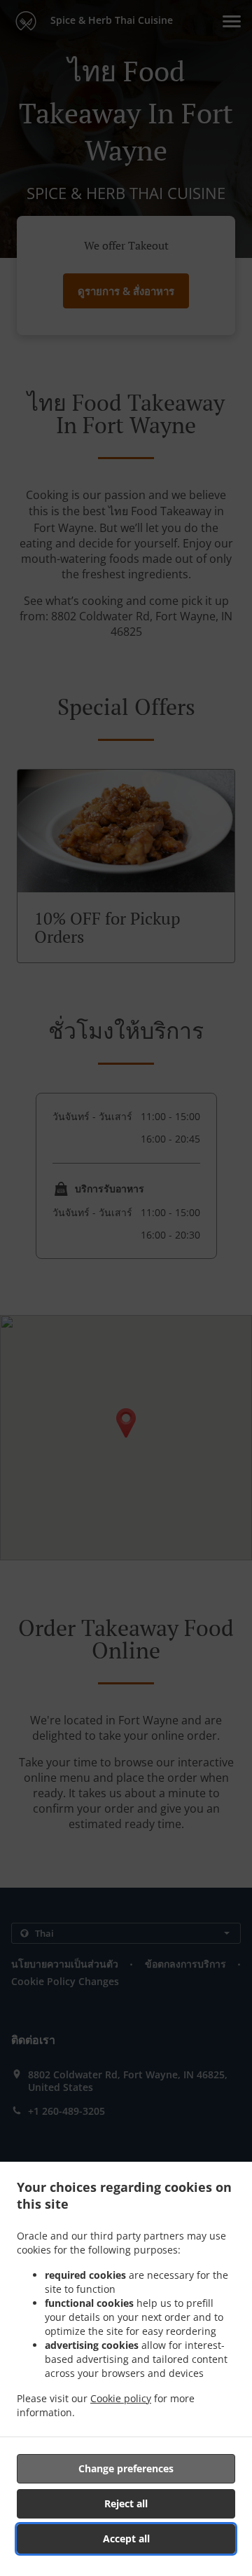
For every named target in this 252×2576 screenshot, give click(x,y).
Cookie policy (121, 2398)
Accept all (126, 2538)
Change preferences (126, 2468)
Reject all (126, 2503)
